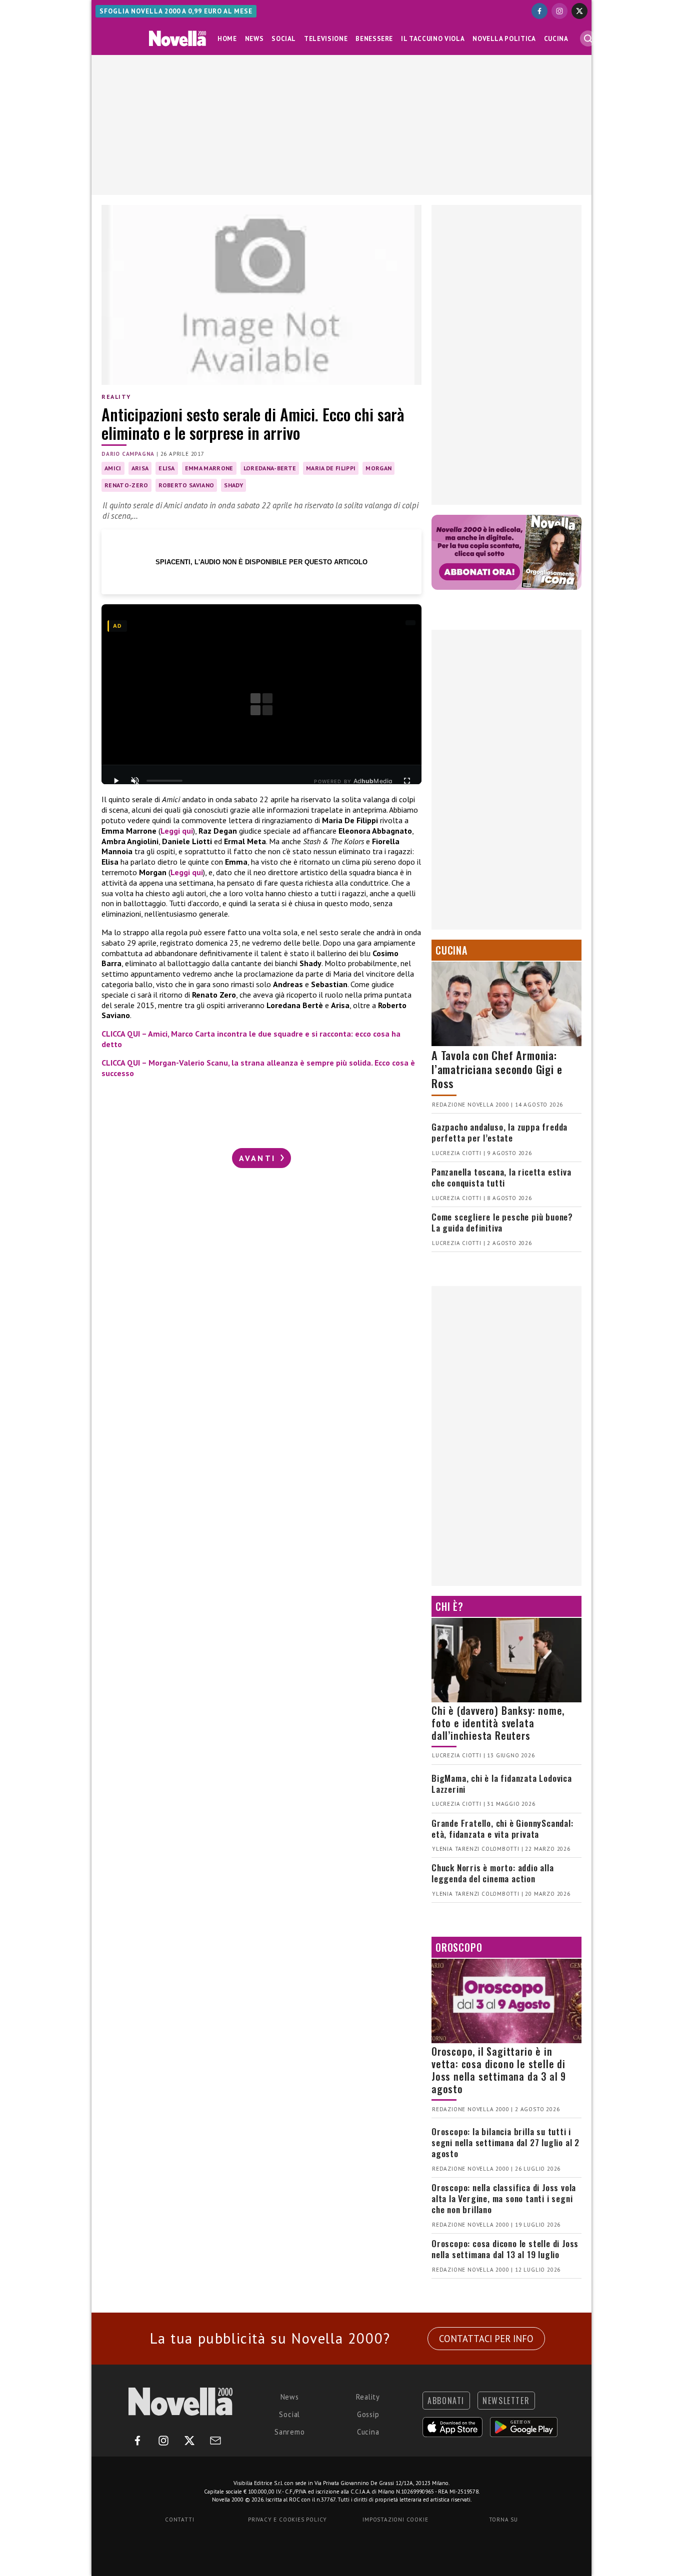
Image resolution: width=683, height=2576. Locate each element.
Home (227, 39)
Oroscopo (459, 1947)
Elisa (167, 468)
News (254, 39)
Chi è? (449, 1606)
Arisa (140, 468)
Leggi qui (177, 831)
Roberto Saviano (186, 485)
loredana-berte (270, 468)
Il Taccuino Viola (433, 39)
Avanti (259, 1158)
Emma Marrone (209, 468)
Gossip (368, 2414)
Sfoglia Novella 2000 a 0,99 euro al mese (176, 11)
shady (233, 485)
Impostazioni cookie (395, 2520)
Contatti (179, 2520)
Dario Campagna (128, 454)
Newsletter (506, 2401)
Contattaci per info (486, 2339)
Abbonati (446, 2401)
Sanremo (290, 2432)
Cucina (556, 39)
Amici (113, 468)
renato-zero (126, 485)
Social (284, 39)
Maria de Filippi (331, 468)
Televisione (326, 39)
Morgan (378, 468)
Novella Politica (504, 39)
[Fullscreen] (407, 781)
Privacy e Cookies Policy (287, 2520)
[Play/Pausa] (116, 781)
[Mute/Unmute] (135, 781)
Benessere (374, 39)
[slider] (164, 781)
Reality (116, 397)
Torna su (503, 2520)
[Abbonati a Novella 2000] (506, 552)
